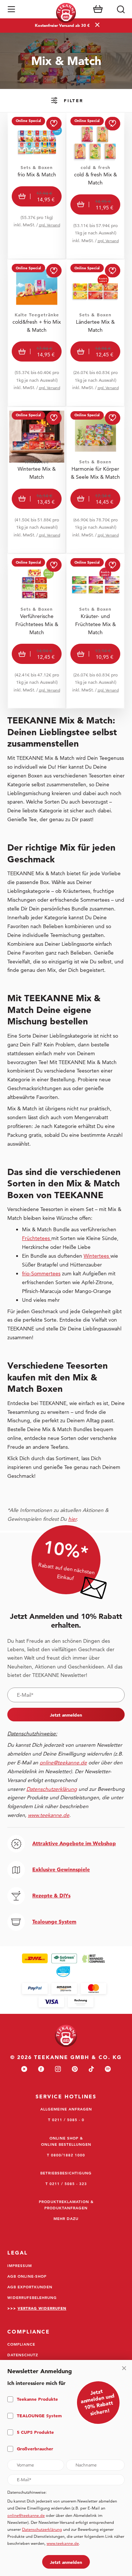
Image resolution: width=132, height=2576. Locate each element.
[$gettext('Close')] (124, 2368)
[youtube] (24, 2070)
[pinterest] (75, 2070)
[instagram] (58, 2070)
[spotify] (108, 2070)
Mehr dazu (66, 2218)
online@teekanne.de (63, 1763)
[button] (11, 9)
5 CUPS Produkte (35, 2432)
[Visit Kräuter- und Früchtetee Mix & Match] (95, 631)
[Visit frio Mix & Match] (37, 186)
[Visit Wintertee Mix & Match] (37, 480)
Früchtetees (37, 1238)
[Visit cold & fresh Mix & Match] (95, 186)
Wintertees (97, 1256)
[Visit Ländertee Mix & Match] (95, 333)
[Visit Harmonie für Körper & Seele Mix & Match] (95, 480)
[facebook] (41, 2070)
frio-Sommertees (41, 1273)
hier (72, 1519)
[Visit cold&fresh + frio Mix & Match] (37, 333)
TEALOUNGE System (39, 2415)
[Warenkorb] (98, 9)
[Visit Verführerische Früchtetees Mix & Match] (37, 631)
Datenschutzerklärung (42, 2529)
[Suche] (121, 9)
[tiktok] (91, 2070)
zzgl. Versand (49, 225)
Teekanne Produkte (37, 2399)
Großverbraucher (35, 2449)
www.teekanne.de (63, 2543)
